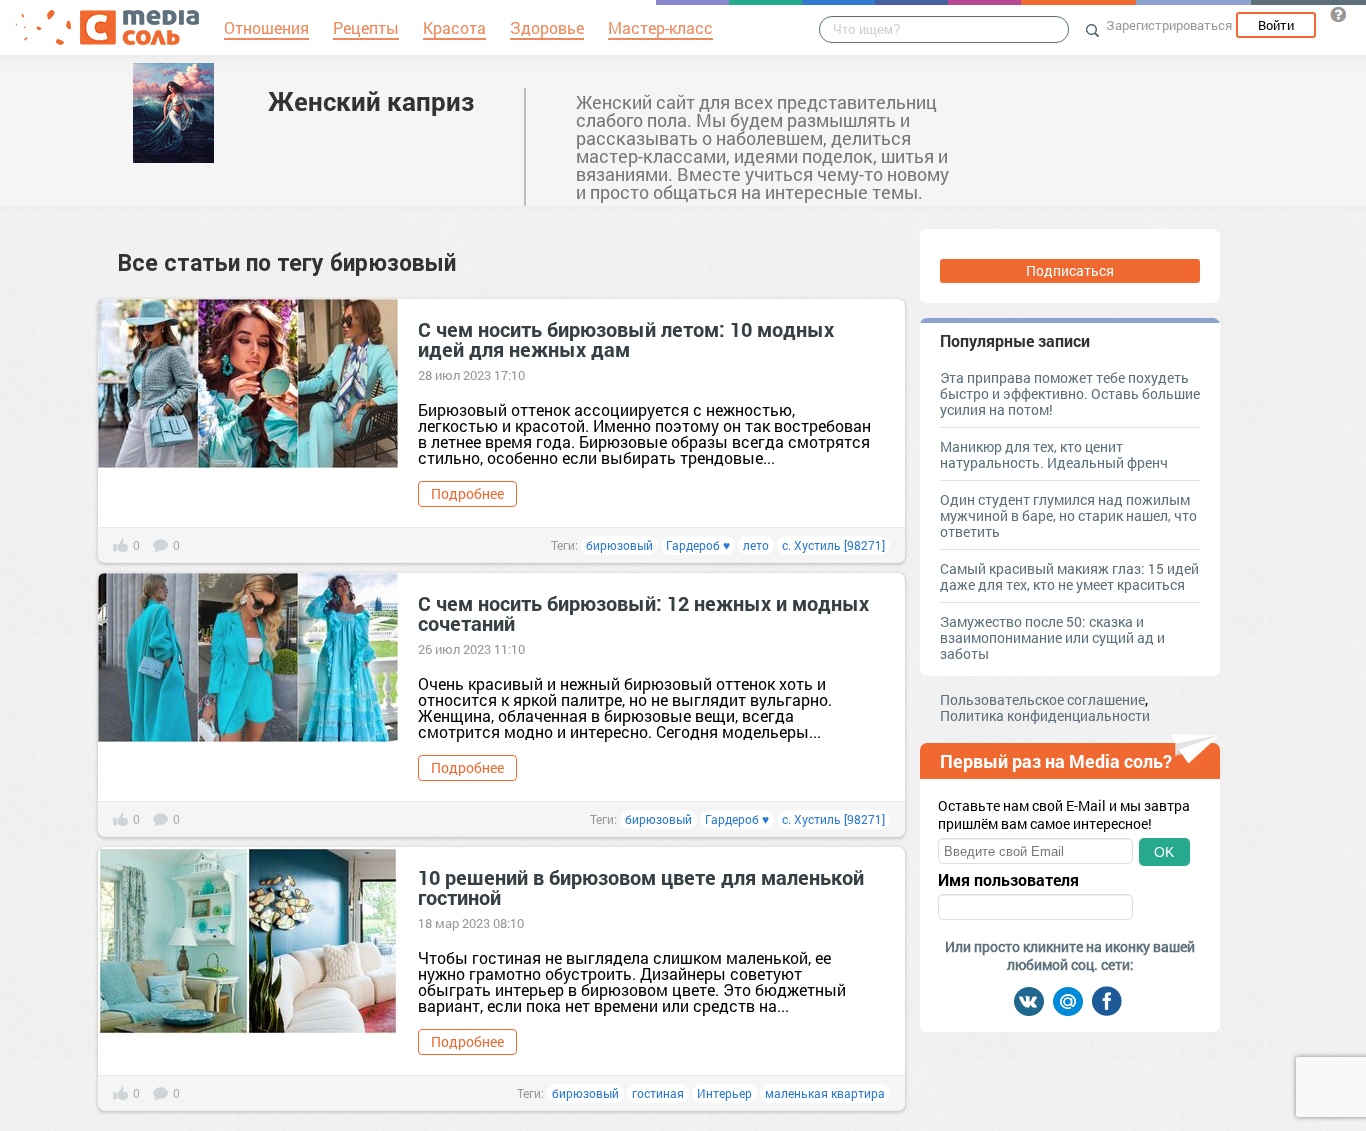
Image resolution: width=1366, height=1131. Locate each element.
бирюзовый (619, 545)
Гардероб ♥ (698, 545)
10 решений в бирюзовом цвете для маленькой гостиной (641, 887)
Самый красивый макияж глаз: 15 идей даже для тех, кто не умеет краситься (1069, 576)
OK (1164, 852)
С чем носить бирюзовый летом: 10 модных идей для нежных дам (626, 339)
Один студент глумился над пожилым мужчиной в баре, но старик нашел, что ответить (1068, 515)
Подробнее (467, 493)
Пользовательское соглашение (1042, 699)
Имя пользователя (1008, 880)
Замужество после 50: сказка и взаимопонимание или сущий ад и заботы (1052, 637)
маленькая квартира (825, 1093)
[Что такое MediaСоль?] (1338, 14)
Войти (1276, 25)
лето (756, 545)
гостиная (658, 1093)
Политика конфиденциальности (1045, 715)
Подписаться (1070, 270)
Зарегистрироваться (1169, 25)
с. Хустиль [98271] (833, 545)
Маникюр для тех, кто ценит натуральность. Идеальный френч (1054, 454)
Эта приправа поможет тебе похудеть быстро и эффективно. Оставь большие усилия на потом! (1070, 393)
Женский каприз (371, 101)
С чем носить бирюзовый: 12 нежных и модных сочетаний (643, 613)
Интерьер (724, 1093)
